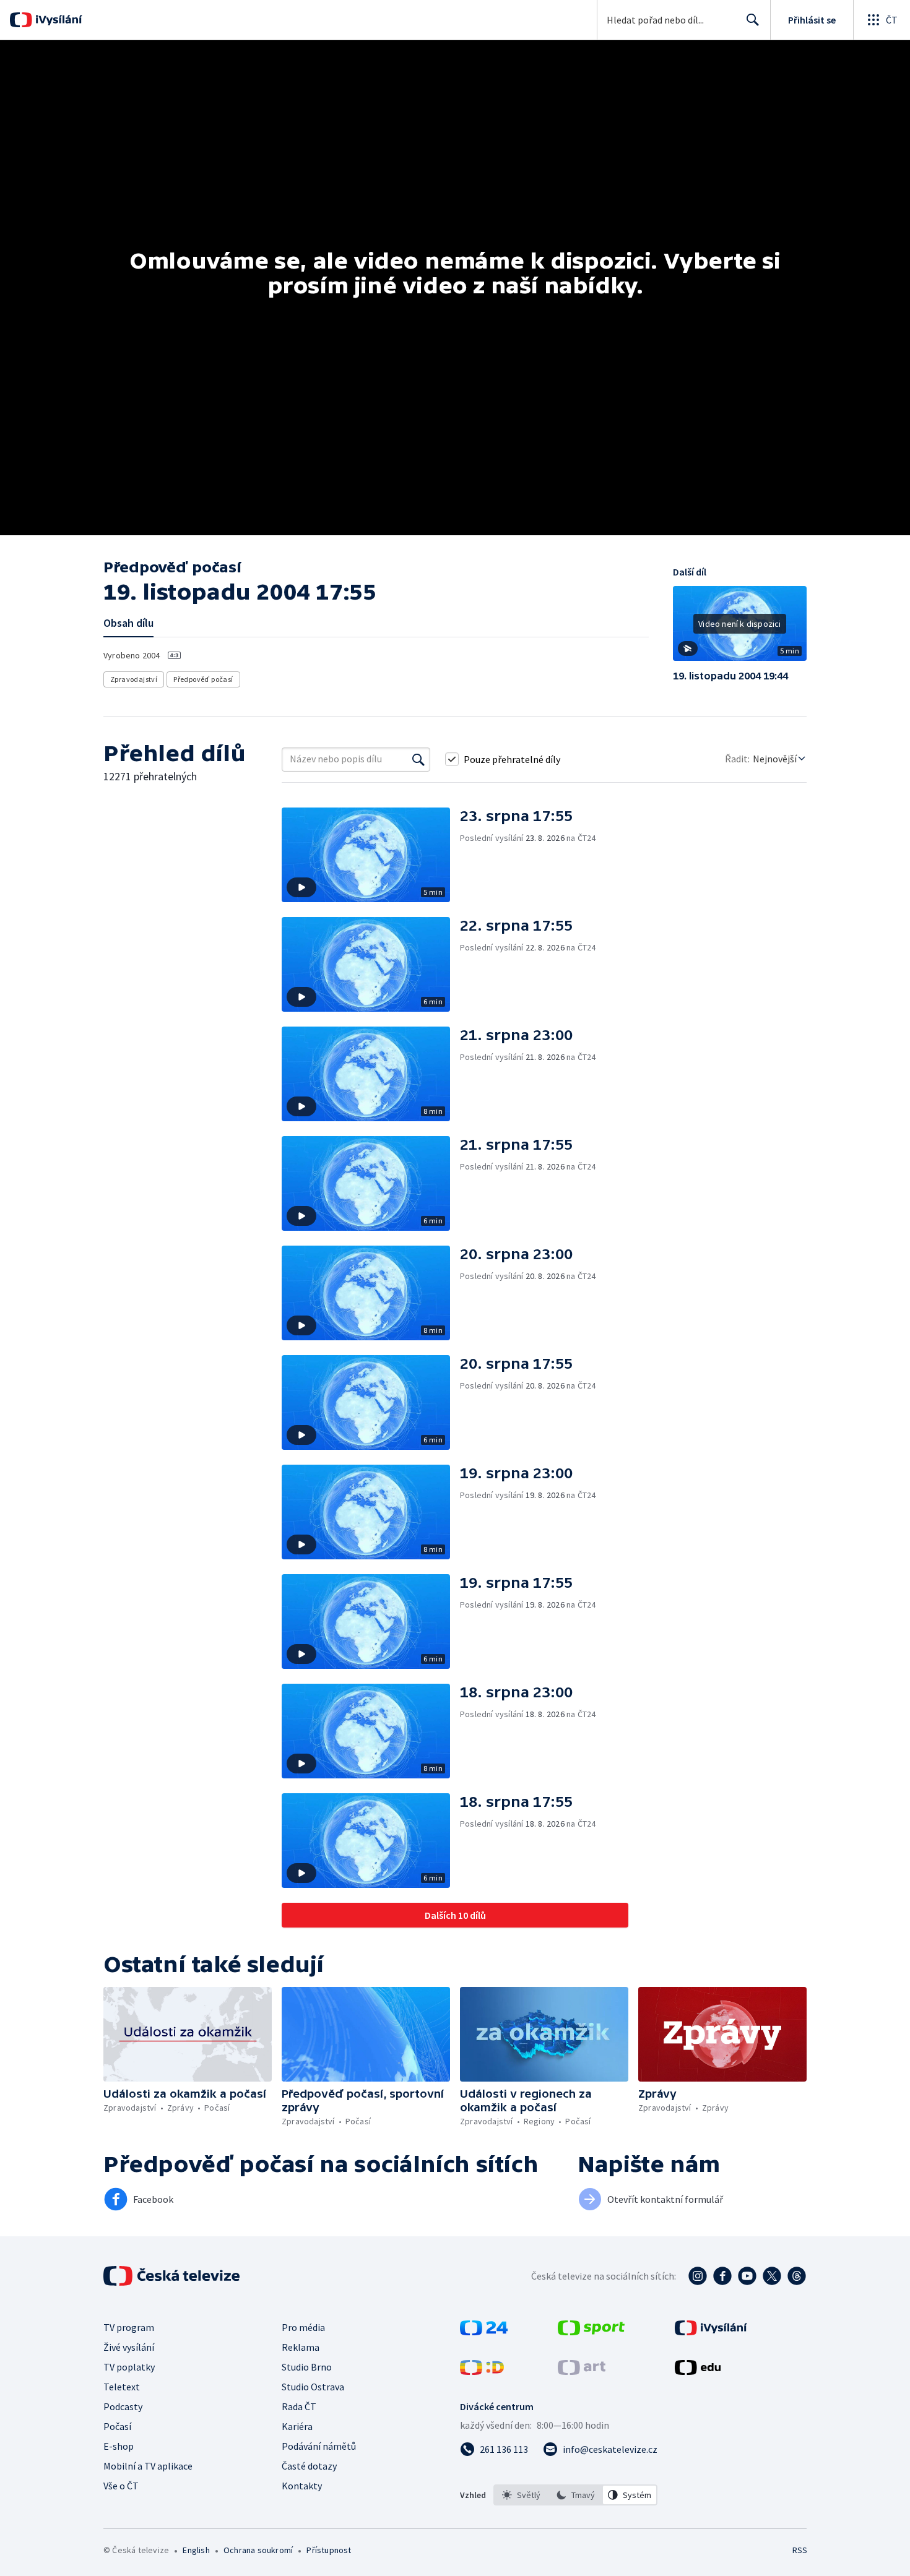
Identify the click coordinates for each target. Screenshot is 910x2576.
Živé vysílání (129, 2347)
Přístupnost (329, 2550)
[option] (521, 2495)
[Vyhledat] (418, 759)
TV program (129, 2327)
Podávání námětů (319, 2446)
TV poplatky (129, 2367)
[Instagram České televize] (698, 2276)
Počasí (117, 2426)
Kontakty (302, 2486)
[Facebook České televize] (722, 2276)
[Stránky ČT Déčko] (482, 2371)
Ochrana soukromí (258, 2550)
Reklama (301, 2347)
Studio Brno (307, 2367)
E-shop (119, 2446)
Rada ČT (299, 2406)
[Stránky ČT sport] (591, 2332)
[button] (740, 628)
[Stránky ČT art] (582, 2371)
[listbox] (575, 2495)
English (196, 2550)
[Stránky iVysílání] (711, 2332)
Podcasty (123, 2406)
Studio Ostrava (313, 2387)
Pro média (303, 2327)
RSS (800, 2550)
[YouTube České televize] (747, 2276)
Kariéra (297, 2426)
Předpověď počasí (203, 679)
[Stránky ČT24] (484, 2332)
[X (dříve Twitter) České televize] (772, 2276)
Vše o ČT (121, 2486)
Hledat (753, 20)
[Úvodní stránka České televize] (173, 2276)
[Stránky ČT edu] (698, 2371)
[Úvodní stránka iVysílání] (57, 20)
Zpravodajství (134, 679)
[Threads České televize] (797, 2276)
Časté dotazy (309, 2466)
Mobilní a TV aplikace (148, 2466)
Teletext (122, 2387)
